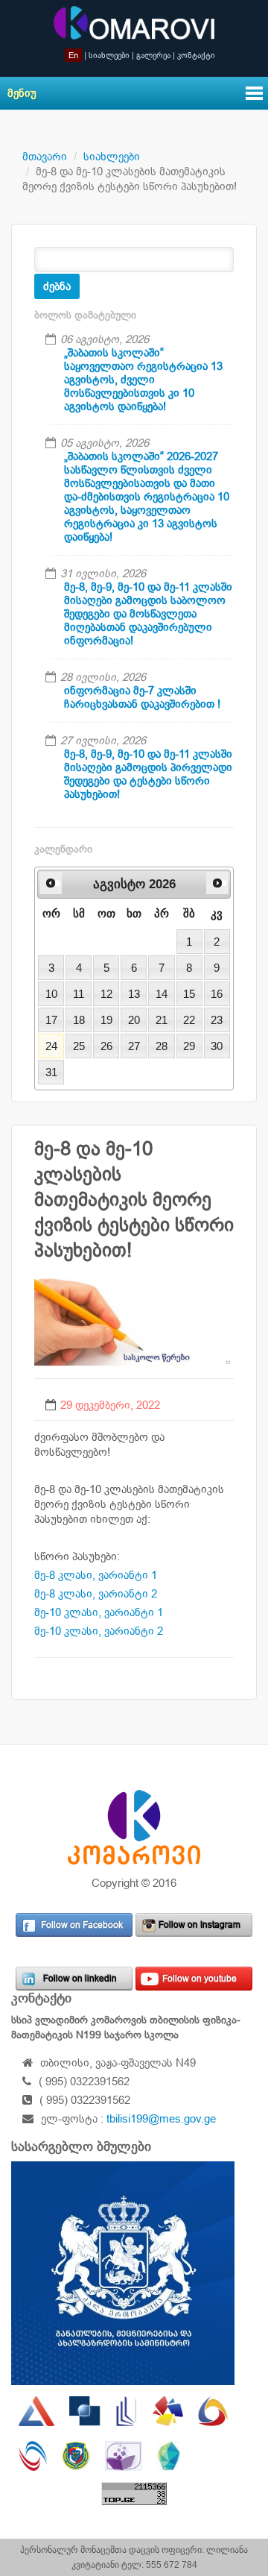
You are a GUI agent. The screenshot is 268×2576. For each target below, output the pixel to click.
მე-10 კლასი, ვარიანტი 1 (99, 1612)
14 (162, 994)
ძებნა (57, 286)
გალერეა (153, 55)
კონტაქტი (196, 55)
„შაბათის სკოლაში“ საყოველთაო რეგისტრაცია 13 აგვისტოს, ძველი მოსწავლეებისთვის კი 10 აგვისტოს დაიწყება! (143, 379)
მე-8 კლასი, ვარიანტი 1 (96, 1575)
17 (51, 1020)
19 (106, 1020)
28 (162, 1046)
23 (217, 1020)
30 (217, 1046)
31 (51, 1072)
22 (189, 1020)
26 (106, 1046)
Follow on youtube (200, 1979)
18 (79, 1020)
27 (134, 1046)
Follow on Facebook (82, 1925)
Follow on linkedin (80, 1979)
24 (51, 1046)
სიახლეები (109, 55)
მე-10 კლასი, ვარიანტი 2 (99, 1631)
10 (51, 994)
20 (134, 1020)
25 (79, 1046)
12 (106, 994)
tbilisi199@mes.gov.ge (161, 2118)
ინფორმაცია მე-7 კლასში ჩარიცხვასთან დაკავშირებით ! (142, 697)
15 (189, 994)
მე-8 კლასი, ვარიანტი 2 (96, 1593)
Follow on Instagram (200, 1925)
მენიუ (22, 93)
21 (162, 1020)
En (73, 55)
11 (79, 994)
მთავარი (45, 156)
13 (134, 994)
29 (189, 1046)
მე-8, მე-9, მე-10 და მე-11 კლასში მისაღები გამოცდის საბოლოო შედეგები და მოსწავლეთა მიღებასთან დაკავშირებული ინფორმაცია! (148, 613)
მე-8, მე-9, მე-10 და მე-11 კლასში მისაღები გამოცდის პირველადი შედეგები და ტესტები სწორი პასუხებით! (148, 774)
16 (217, 994)
